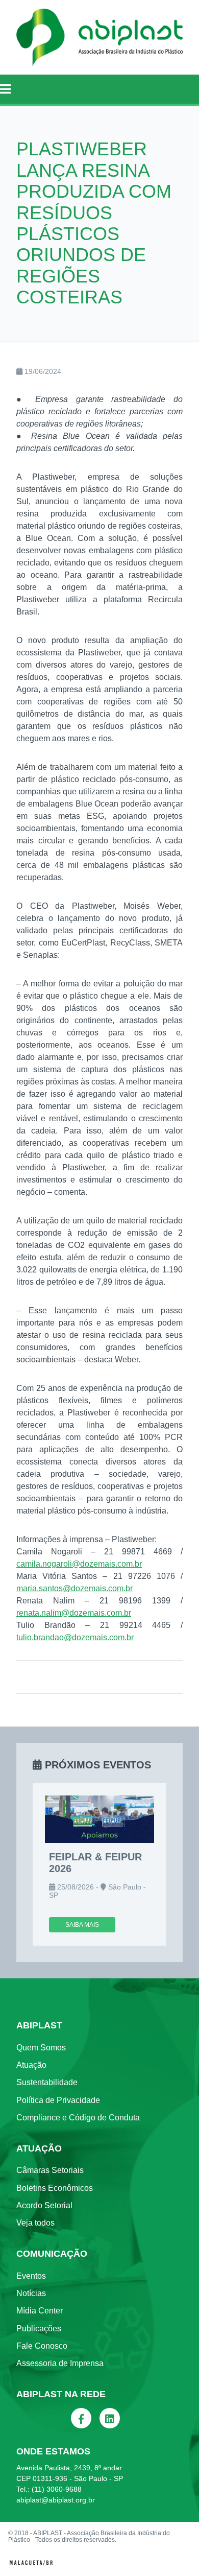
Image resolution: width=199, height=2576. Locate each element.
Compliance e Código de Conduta (78, 2118)
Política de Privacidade (58, 2100)
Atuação (31, 2065)
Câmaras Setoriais (50, 2170)
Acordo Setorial (44, 2205)
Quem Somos (41, 2048)
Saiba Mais (82, 1925)
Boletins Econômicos (55, 2188)
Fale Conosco (42, 2346)
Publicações (39, 2329)
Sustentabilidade (47, 2082)
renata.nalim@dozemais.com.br (74, 1613)
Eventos (31, 2276)
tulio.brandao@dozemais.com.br (75, 1637)
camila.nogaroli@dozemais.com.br (79, 1564)
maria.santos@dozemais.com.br (74, 1588)
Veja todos (35, 2223)
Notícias (31, 2293)
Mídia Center (40, 2311)
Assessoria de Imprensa (60, 2363)
